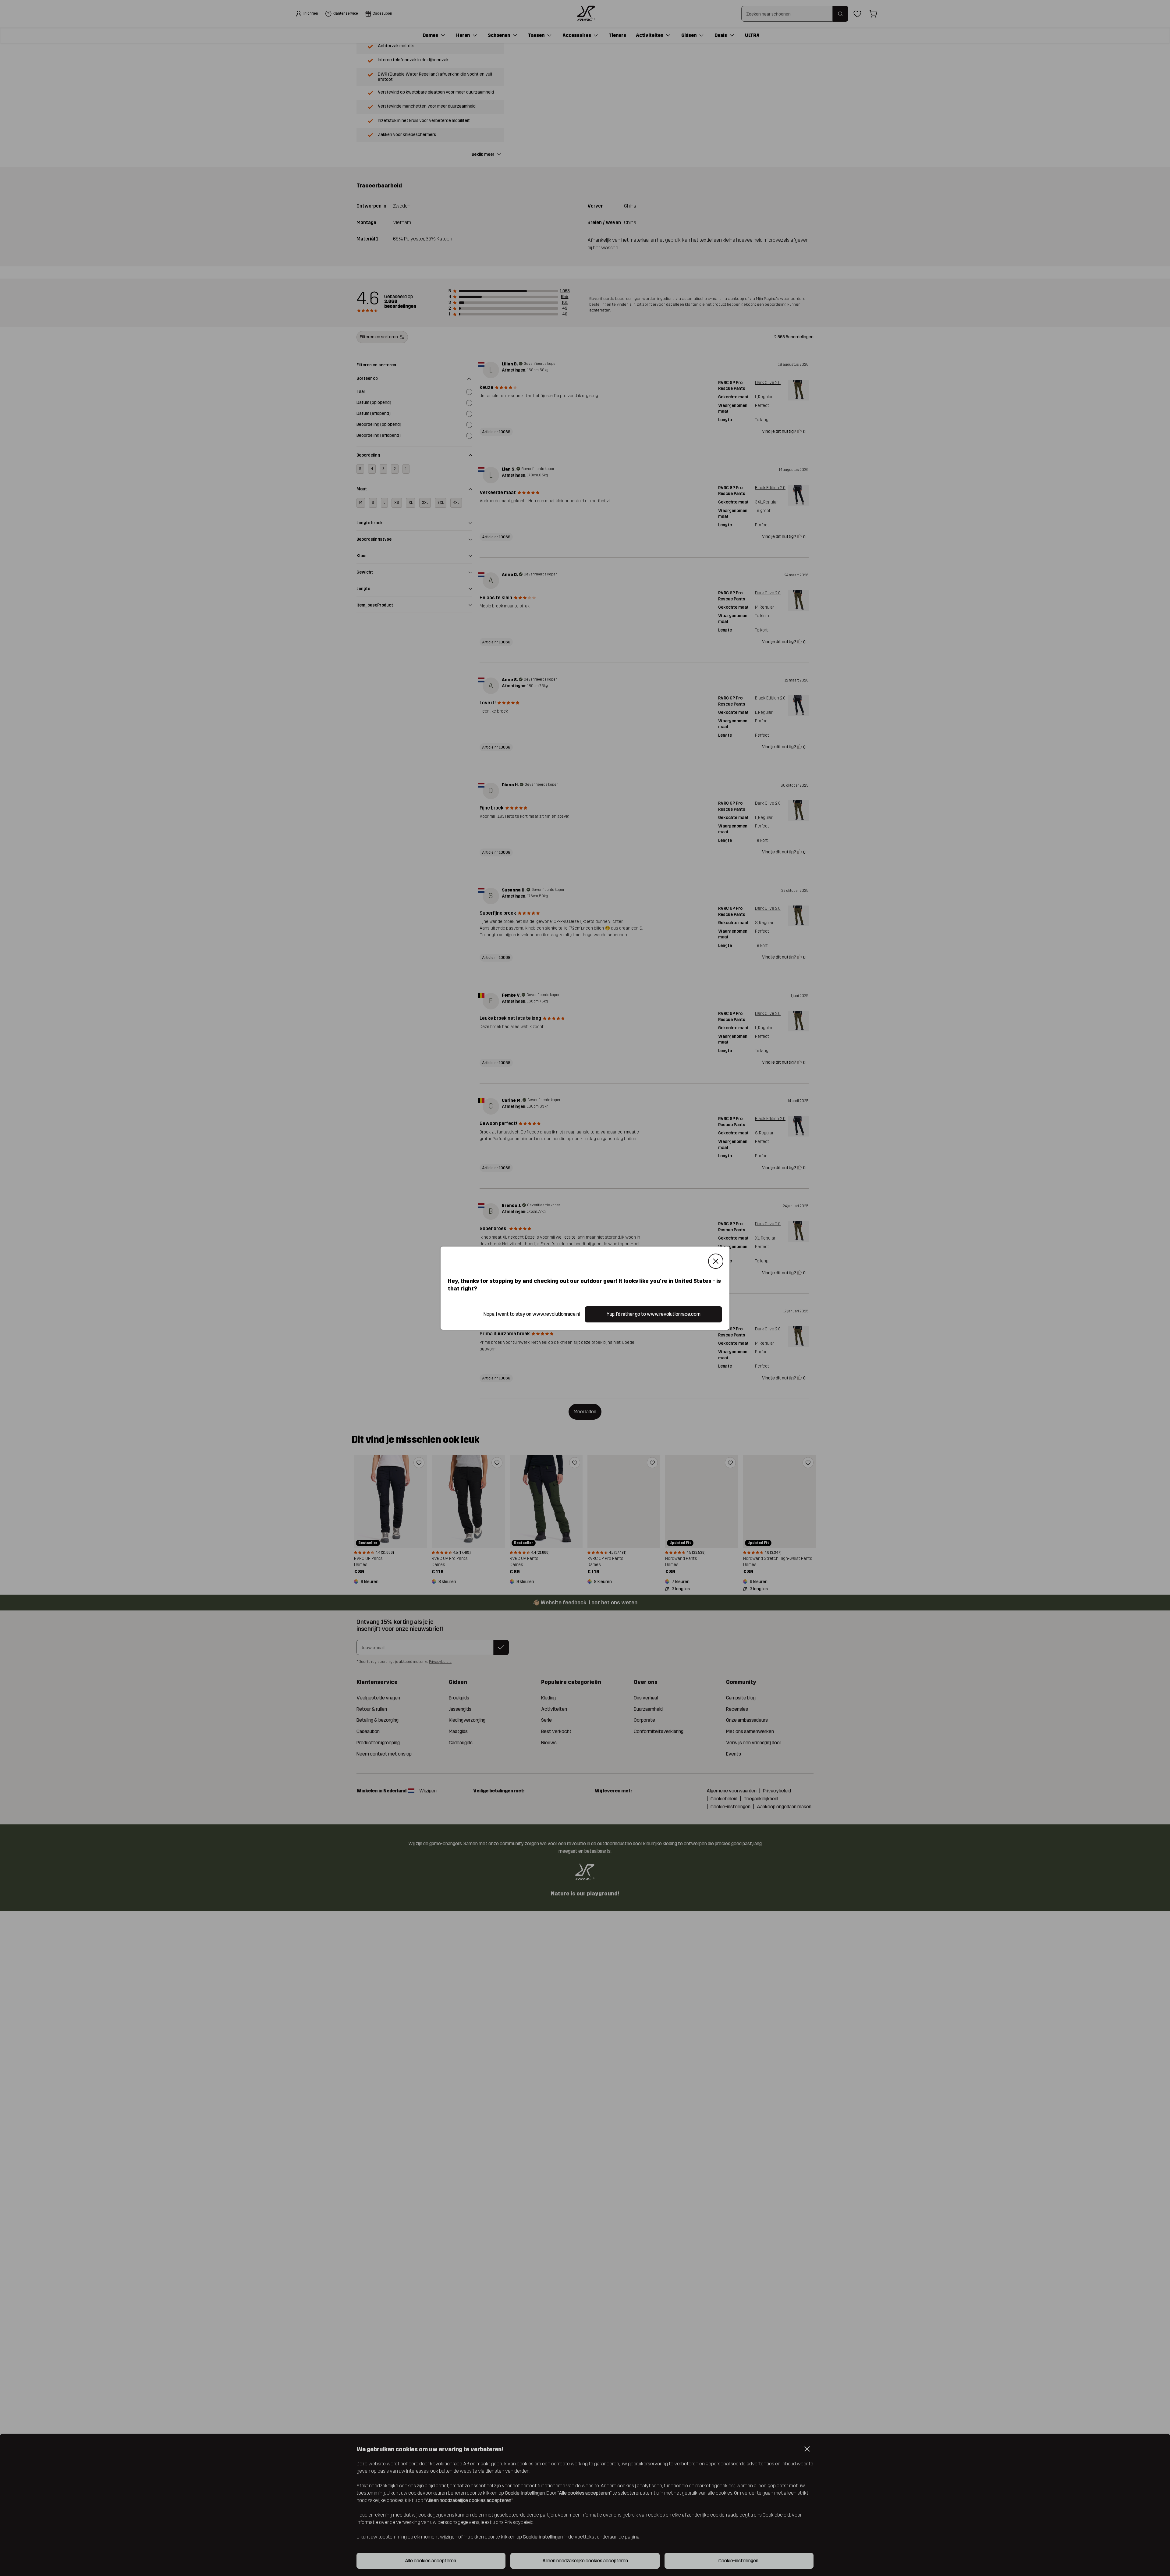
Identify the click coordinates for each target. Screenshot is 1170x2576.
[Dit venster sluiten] (716, 1261)
